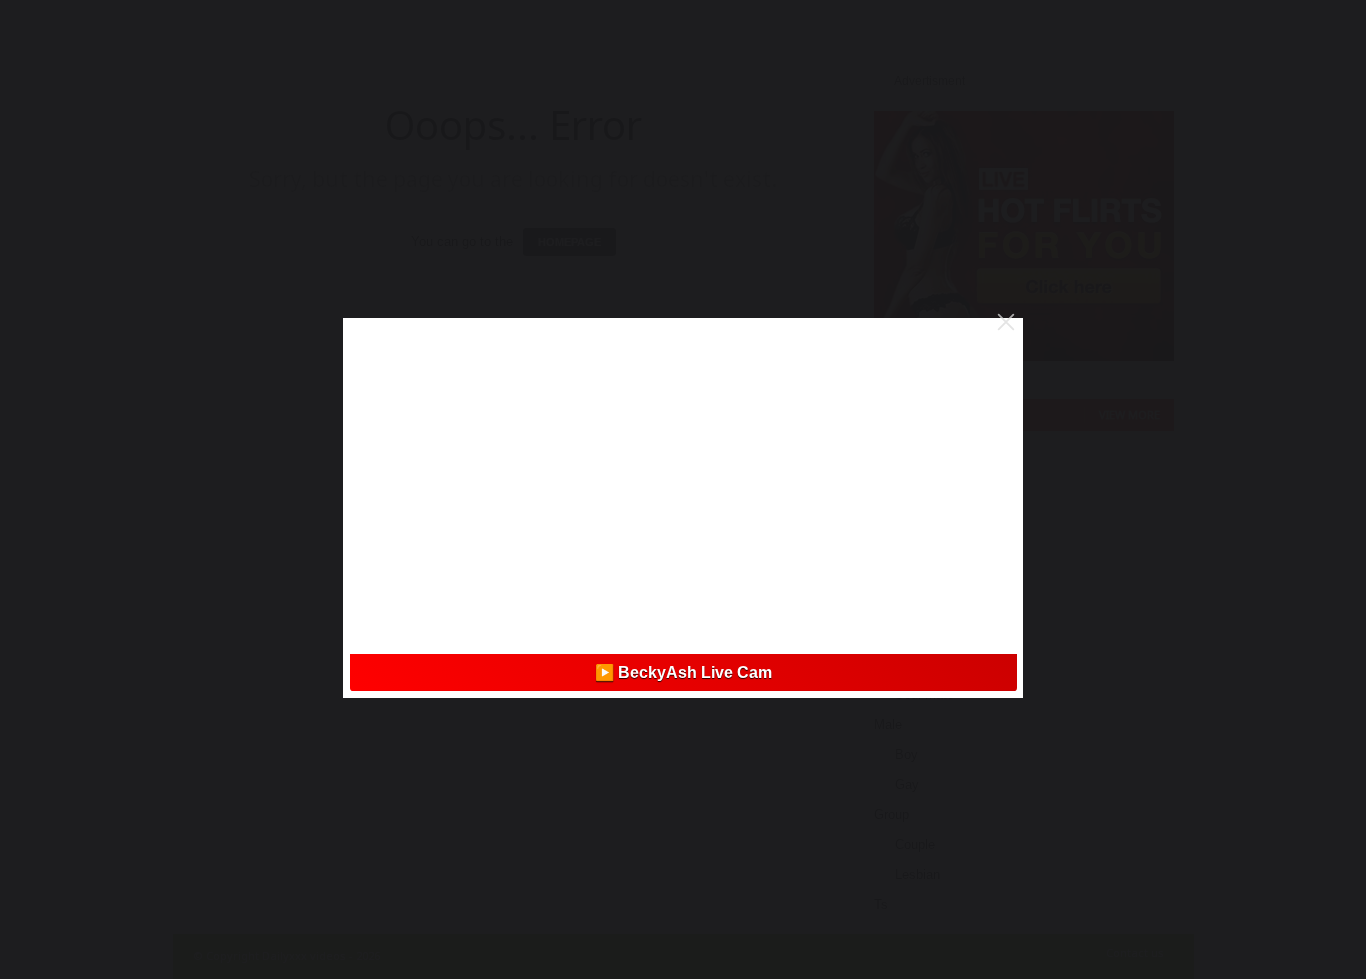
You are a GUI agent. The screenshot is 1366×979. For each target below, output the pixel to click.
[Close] (1006, 322)
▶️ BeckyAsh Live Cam (683, 672)
